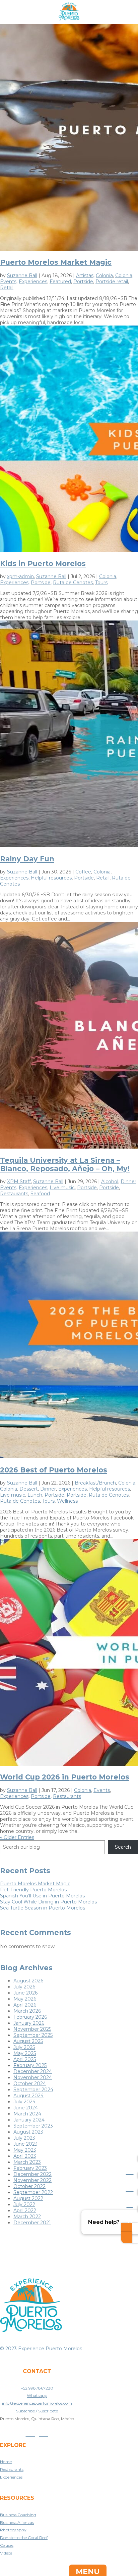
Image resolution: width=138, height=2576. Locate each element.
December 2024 (33, 2071)
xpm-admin (20, 576)
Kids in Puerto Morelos (43, 564)
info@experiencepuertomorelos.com (37, 2403)
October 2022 (29, 2186)
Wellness (67, 1501)
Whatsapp (37, 2395)
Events (8, 282)
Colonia (104, 275)
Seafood (40, 1194)
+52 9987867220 (37, 2388)
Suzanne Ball (22, 275)
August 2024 (28, 2096)
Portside (83, 282)
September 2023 (33, 2126)
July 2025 (24, 2047)
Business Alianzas (17, 2522)
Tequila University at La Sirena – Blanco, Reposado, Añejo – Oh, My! (65, 1164)
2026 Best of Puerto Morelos (54, 1470)
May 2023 (25, 2150)
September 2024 (33, 2090)
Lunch (35, 1495)
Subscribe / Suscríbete (37, 2411)
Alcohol (110, 1182)
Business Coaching (18, 2515)
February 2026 (30, 2017)
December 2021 (32, 2223)
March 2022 (27, 2217)
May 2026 (25, 1999)
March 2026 (27, 2011)
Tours (101, 583)
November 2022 (32, 2180)
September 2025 (33, 2035)
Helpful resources (51, 878)
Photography (13, 2530)
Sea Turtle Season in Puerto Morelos (43, 1908)
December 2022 (32, 2174)
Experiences (33, 282)
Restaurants (14, 1194)
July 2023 (24, 2138)
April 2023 (25, 2156)
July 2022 (24, 2204)
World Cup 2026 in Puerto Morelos (65, 1777)
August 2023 (28, 2132)
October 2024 (30, 2084)
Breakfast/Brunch (95, 1483)
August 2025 (28, 2041)
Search (123, 1847)
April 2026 (25, 2005)
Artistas (85, 275)
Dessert (29, 1489)
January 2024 (29, 2120)
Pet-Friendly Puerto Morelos (33, 1890)
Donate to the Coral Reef (24, 2538)
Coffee (83, 872)
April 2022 (25, 2210)
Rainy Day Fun (27, 859)
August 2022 (28, 2198)
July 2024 (24, 2102)
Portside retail (112, 282)
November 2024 (33, 2077)
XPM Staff (19, 1182)
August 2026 (28, 1981)
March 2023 (27, 2162)
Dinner (128, 1182)
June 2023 (25, 2144)
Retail (7, 288)
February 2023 (30, 2168)
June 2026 (25, 1993)
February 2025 (30, 2065)
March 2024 (27, 2114)
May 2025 (25, 2053)
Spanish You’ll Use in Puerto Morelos (42, 1896)
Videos (6, 2553)
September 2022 (33, 2192)
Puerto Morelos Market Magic (56, 262)
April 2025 (25, 2059)
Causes (7, 2545)
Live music (62, 1188)
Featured (60, 282)
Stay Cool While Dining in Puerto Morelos (48, 1902)
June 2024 (26, 2108)
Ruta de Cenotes (73, 583)
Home (6, 2462)
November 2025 (32, 2029)
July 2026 (24, 1987)
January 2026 (29, 2023)
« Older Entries (17, 1837)
